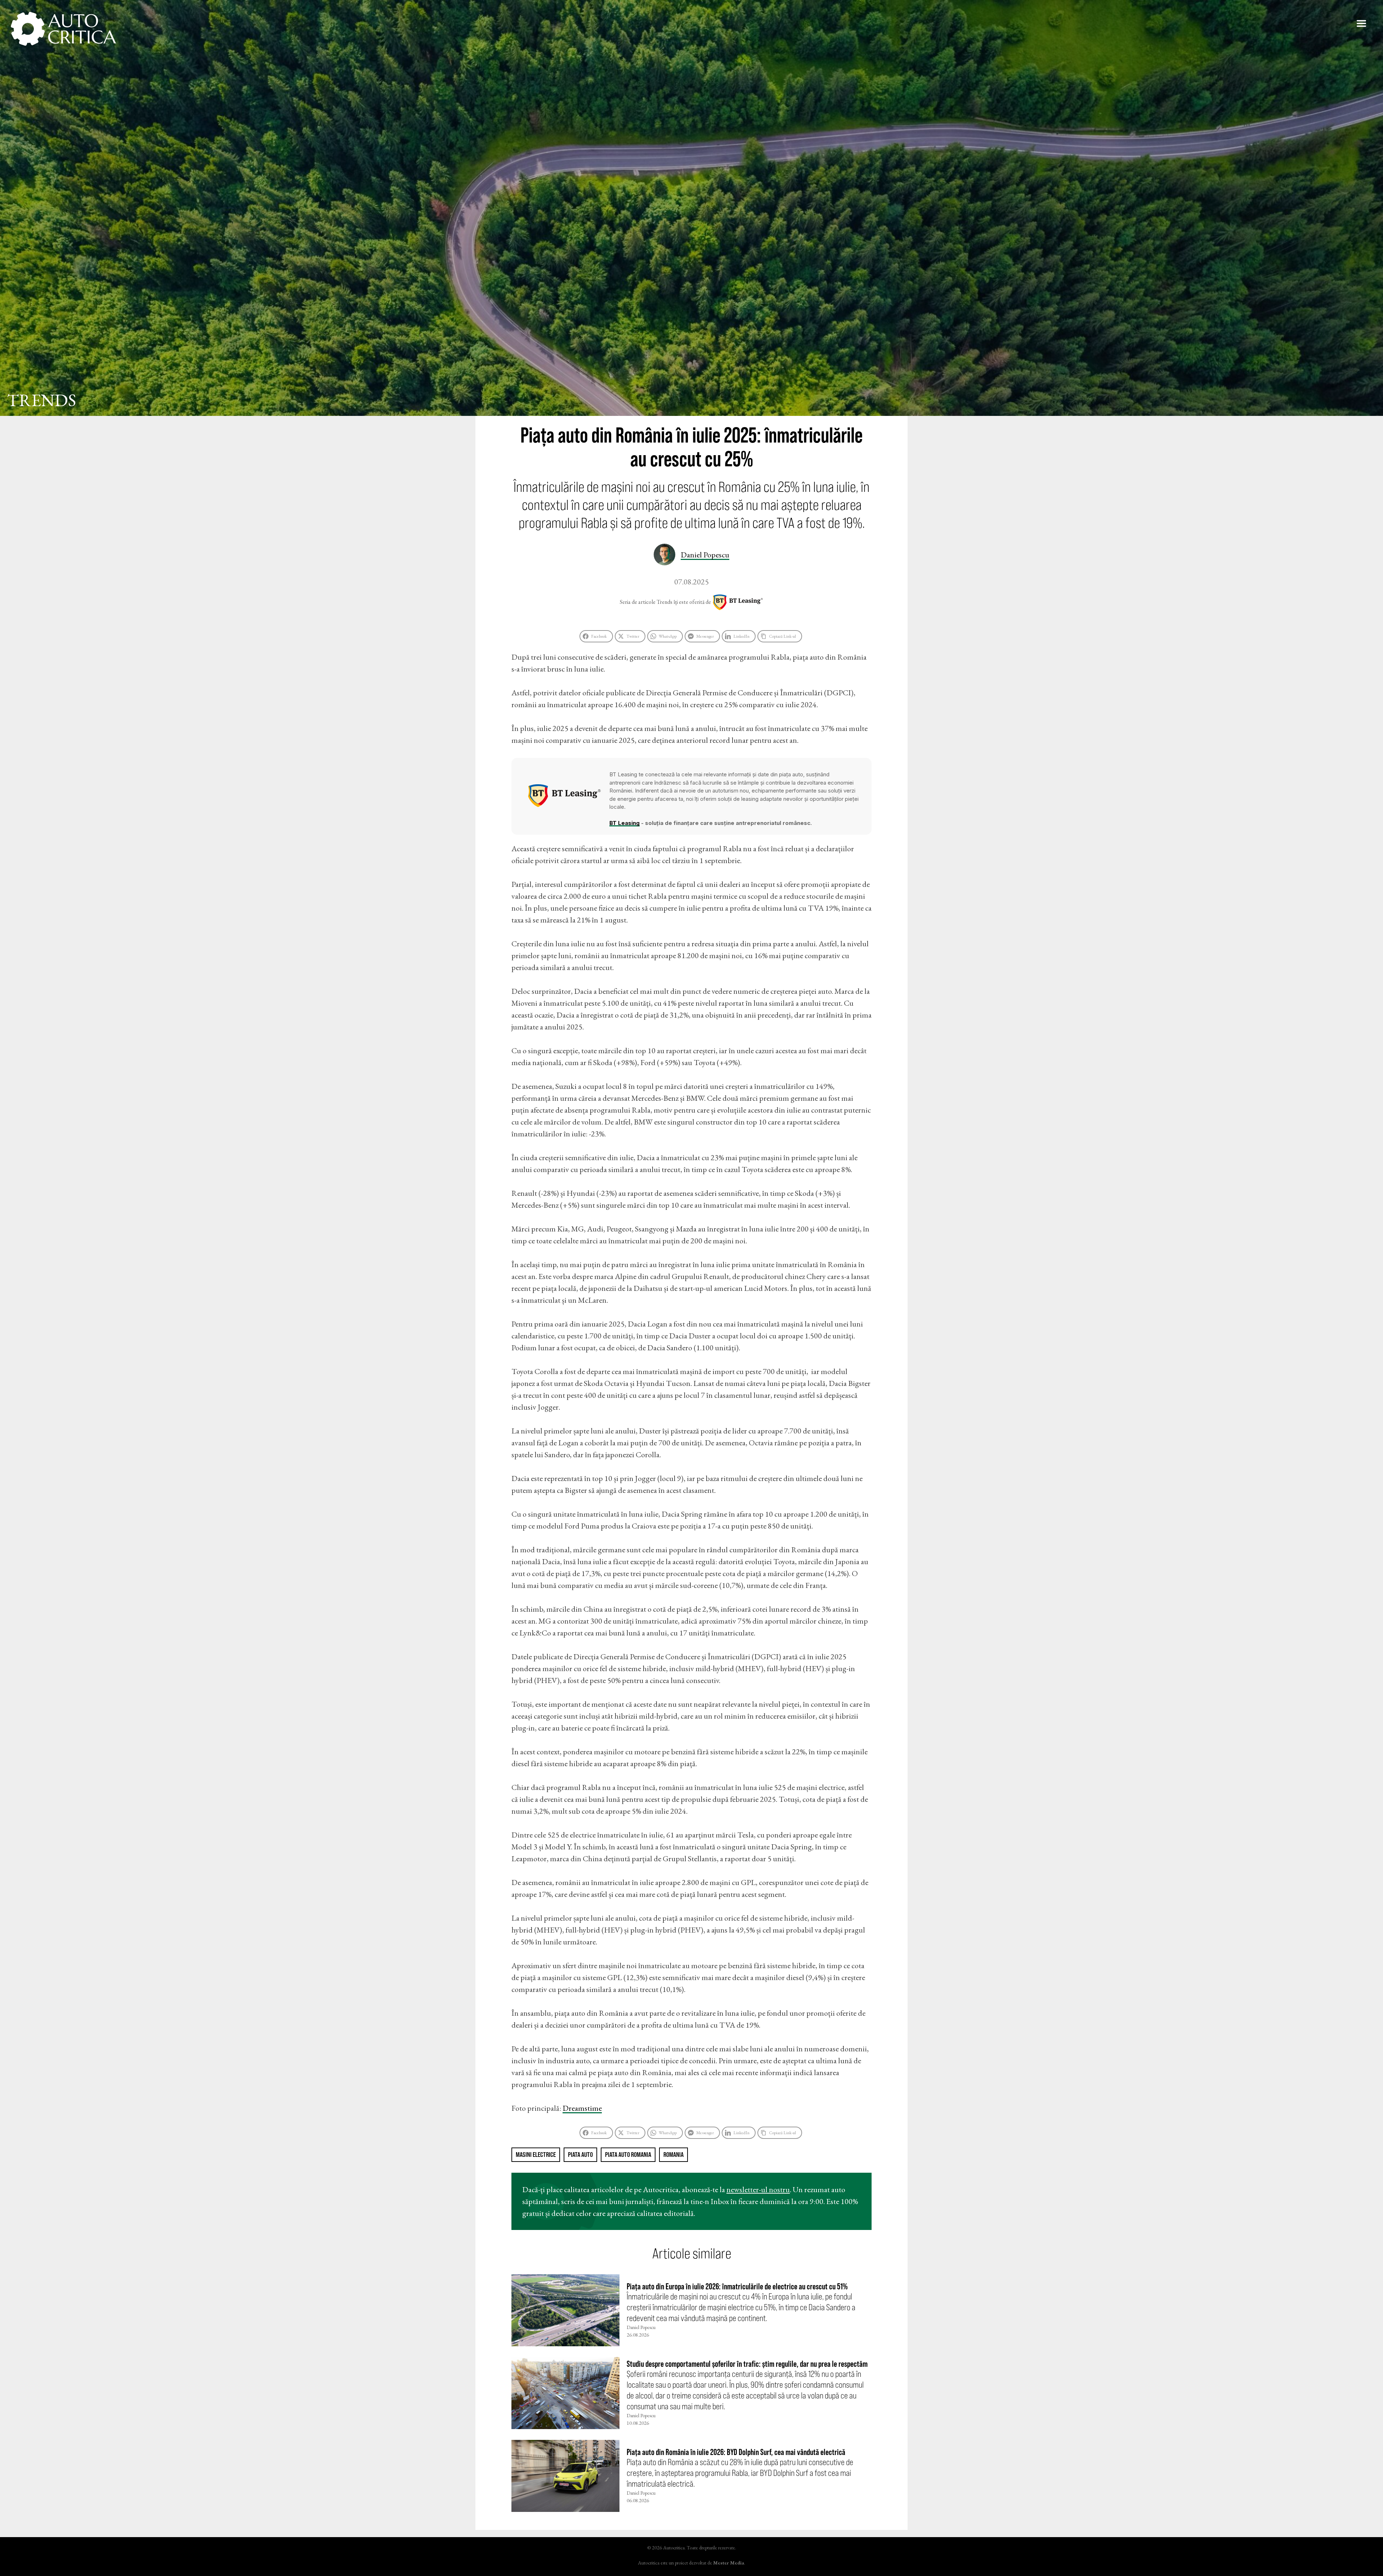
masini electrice (536, 2155)
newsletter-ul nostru (758, 2189)
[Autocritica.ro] (64, 29)
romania (673, 2155)
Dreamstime (582, 2108)
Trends (42, 400)
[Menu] (1361, 23)
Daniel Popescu (705, 555)
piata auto (580, 2155)
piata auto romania (628, 2155)
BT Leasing (738, 602)
